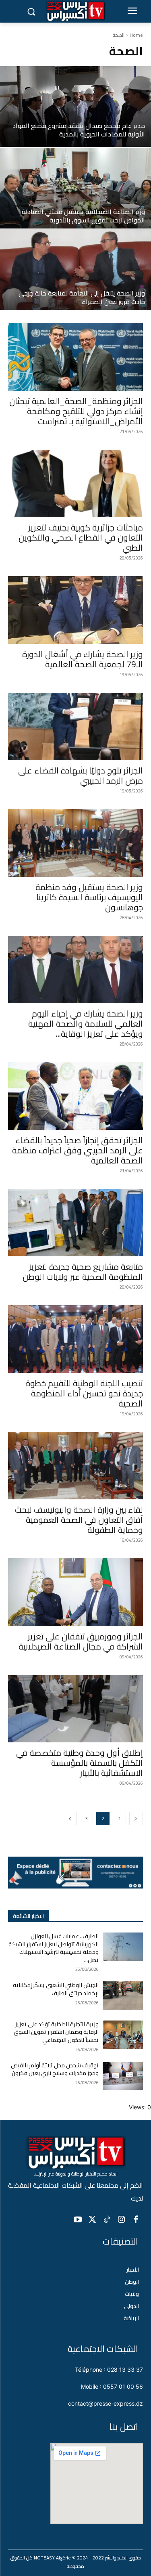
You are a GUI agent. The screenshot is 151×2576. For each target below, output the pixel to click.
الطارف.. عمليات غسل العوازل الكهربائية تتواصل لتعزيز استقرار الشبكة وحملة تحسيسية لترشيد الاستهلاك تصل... (54, 1948)
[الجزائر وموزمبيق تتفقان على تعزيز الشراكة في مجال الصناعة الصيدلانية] (75, 1592)
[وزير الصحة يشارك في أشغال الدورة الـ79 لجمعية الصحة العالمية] (75, 610)
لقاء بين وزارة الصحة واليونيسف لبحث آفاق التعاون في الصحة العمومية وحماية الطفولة (79, 1520)
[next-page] (70, 1818)
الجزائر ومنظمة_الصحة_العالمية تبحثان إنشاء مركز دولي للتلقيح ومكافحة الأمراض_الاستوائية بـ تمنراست (76, 411)
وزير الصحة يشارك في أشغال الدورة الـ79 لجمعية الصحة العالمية (83, 659)
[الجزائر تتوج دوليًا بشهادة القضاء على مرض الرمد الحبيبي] (75, 727)
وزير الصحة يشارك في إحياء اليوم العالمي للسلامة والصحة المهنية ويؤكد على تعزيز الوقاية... (86, 1024)
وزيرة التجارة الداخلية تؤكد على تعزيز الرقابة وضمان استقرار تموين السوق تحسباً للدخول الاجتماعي (56, 2032)
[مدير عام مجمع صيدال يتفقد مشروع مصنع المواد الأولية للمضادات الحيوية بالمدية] (75, 107)
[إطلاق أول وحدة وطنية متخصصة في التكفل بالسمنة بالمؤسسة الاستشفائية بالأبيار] (75, 1709)
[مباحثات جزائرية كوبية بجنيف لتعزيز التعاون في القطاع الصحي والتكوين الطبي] (75, 484)
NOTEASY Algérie (52, 2558)
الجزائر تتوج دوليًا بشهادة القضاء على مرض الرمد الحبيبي (81, 776)
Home (136, 35)
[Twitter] (92, 2220)
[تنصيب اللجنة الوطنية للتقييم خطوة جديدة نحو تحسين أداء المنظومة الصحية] (75, 1339)
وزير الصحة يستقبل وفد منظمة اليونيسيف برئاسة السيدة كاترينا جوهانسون (89, 897)
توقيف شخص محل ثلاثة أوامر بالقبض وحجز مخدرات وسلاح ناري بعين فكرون (55, 2069)
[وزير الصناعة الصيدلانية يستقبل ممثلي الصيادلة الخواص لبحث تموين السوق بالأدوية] (75, 188)
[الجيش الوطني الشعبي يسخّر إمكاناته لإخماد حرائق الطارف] (123, 1995)
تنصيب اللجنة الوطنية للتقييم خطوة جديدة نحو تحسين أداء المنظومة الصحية (84, 1393)
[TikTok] (107, 2220)
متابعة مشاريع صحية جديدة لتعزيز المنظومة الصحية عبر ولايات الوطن (83, 1272)
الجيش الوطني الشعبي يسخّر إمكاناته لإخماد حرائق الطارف (56, 1989)
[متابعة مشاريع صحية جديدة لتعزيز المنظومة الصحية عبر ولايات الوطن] (75, 1223)
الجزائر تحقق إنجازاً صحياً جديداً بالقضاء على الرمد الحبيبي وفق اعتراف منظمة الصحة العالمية (78, 1150)
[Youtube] (78, 2220)
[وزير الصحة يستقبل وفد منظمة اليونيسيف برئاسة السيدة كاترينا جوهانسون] (75, 843)
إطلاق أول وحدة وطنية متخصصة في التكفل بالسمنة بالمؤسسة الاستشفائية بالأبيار (80, 1763)
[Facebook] (136, 2220)
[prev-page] (136, 1818)
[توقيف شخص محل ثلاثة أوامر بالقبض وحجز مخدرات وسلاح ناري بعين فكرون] (123, 2076)
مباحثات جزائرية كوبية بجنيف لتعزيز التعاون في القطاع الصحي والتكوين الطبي (81, 538)
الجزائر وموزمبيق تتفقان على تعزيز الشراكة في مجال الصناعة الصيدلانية (81, 1641)
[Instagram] (121, 2220)
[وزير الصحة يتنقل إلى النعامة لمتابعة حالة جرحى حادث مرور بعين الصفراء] (75, 270)
